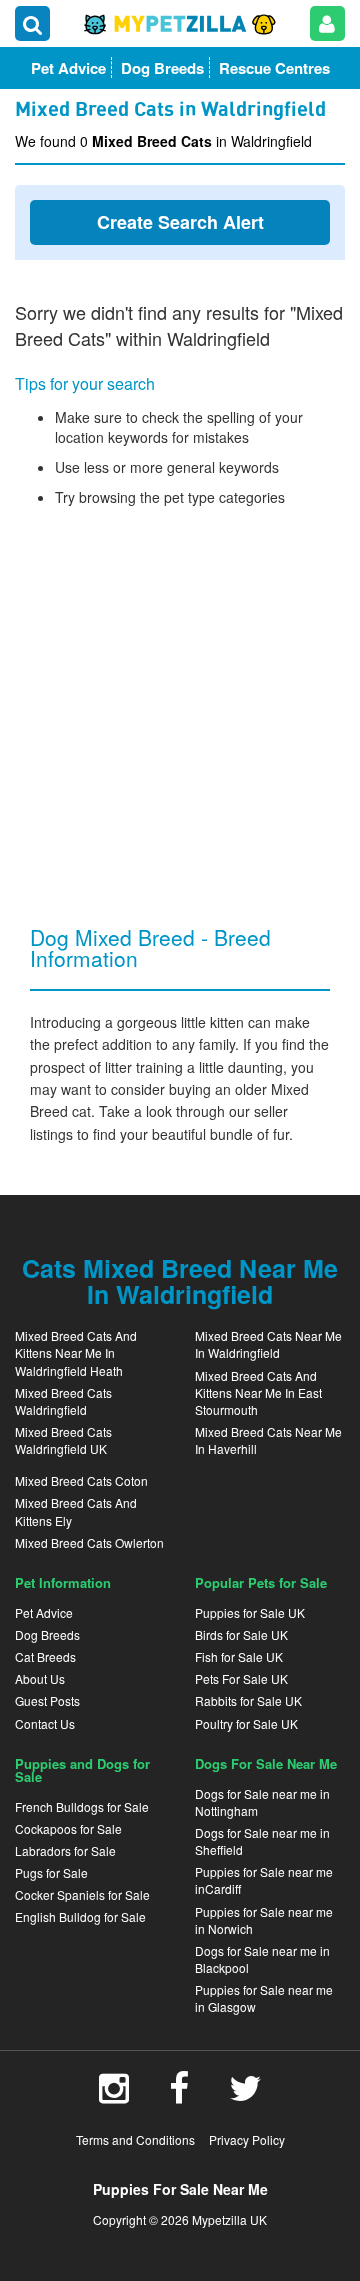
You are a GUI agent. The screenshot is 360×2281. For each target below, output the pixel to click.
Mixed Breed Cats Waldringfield (63, 1401)
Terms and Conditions (135, 2139)
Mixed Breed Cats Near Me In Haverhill (268, 1440)
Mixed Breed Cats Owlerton (89, 1542)
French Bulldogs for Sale (82, 1806)
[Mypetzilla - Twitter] (245, 2095)
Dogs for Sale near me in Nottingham (262, 1802)
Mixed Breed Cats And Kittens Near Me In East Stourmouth (258, 1392)
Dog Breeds (47, 1634)
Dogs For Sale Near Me (266, 1763)
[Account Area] (327, 23)
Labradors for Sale (65, 1850)
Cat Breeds (45, 1656)
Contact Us (45, 1723)
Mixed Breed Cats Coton (81, 1480)
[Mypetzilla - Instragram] (114, 2095)
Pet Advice (44, 1612)
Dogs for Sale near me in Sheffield (262, 1841)
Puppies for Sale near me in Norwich (264, 1920)
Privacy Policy (247, 2139)
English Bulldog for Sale (80, 1916)
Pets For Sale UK (241, 1678)
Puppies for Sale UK (250, 1612)
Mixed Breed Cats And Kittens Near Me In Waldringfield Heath (76, 1352)
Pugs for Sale (51, 1872)
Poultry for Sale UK (246, 1723)
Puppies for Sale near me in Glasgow (264, 1998)
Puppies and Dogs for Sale (82, 1770)
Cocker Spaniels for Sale (82, 1894)
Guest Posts (47, 1700)
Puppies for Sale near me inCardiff (264, 1880)
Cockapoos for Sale (68, 1828)
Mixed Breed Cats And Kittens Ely (76, 1511)
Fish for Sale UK (239, 1656)
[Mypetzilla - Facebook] (179, 2095)
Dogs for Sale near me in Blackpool (262, 1959)
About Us (40, 1678)
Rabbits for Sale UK (248, 1700)
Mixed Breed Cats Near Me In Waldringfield (268, 1344)
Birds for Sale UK (241, 1634)
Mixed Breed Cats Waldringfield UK (63, 1440)
